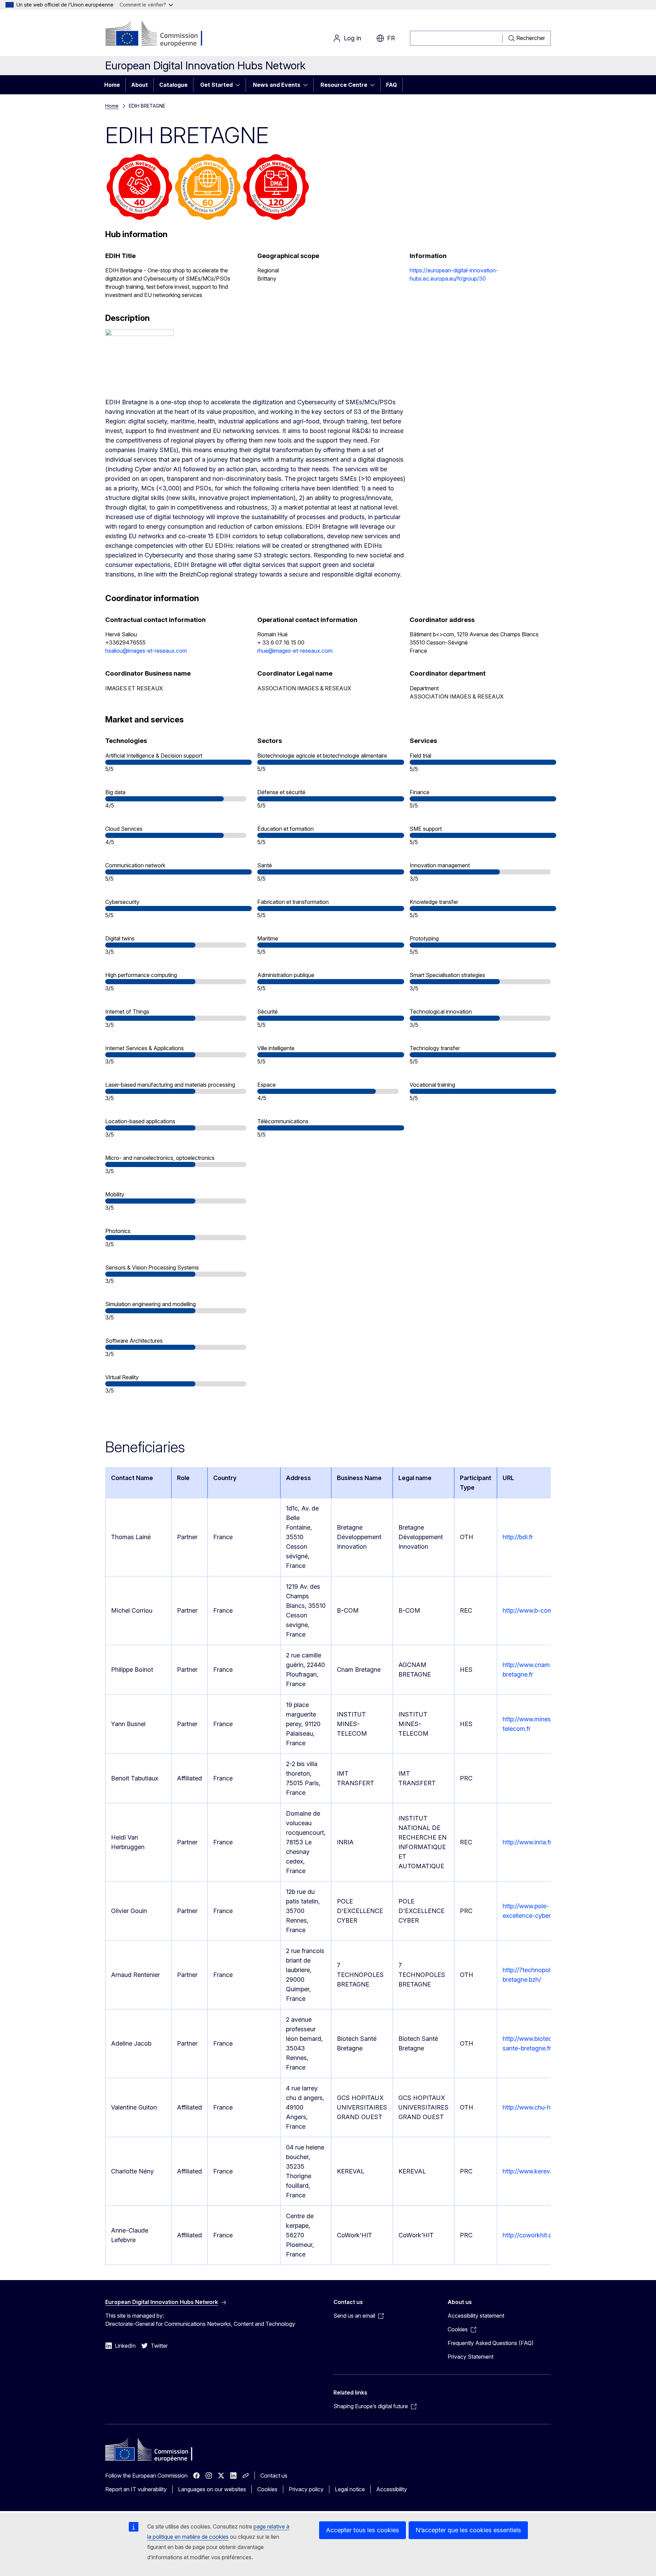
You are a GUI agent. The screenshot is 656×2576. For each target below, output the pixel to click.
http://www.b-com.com (535, 1610)
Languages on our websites (212, 2489)
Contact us (274, 2476)
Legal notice (350, 2489)
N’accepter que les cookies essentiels (468, 2530)
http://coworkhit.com (532, 2235)
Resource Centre (344, 85)
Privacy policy (306, 2489)
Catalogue (173, 85)
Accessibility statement (476, 2316)
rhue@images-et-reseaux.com (295, 651)
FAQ (392, 85)
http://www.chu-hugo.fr (535, 2107)
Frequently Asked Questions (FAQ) (491, 2343)
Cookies (267, 2489)
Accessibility (392, 2489)
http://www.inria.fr (527, 1842)
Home (112, 85)
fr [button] (391, 38)
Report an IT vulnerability (136, 2489)
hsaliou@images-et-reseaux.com (146, 651)
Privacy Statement (470, 2357)
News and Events (277, 85)
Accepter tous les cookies (363, 2530)
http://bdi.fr (518, 1537)
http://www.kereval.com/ (537, 2171)
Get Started (216, 85)
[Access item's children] (240, 85)
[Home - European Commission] (160, 34)
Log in (352, 38)
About (140, 85)
